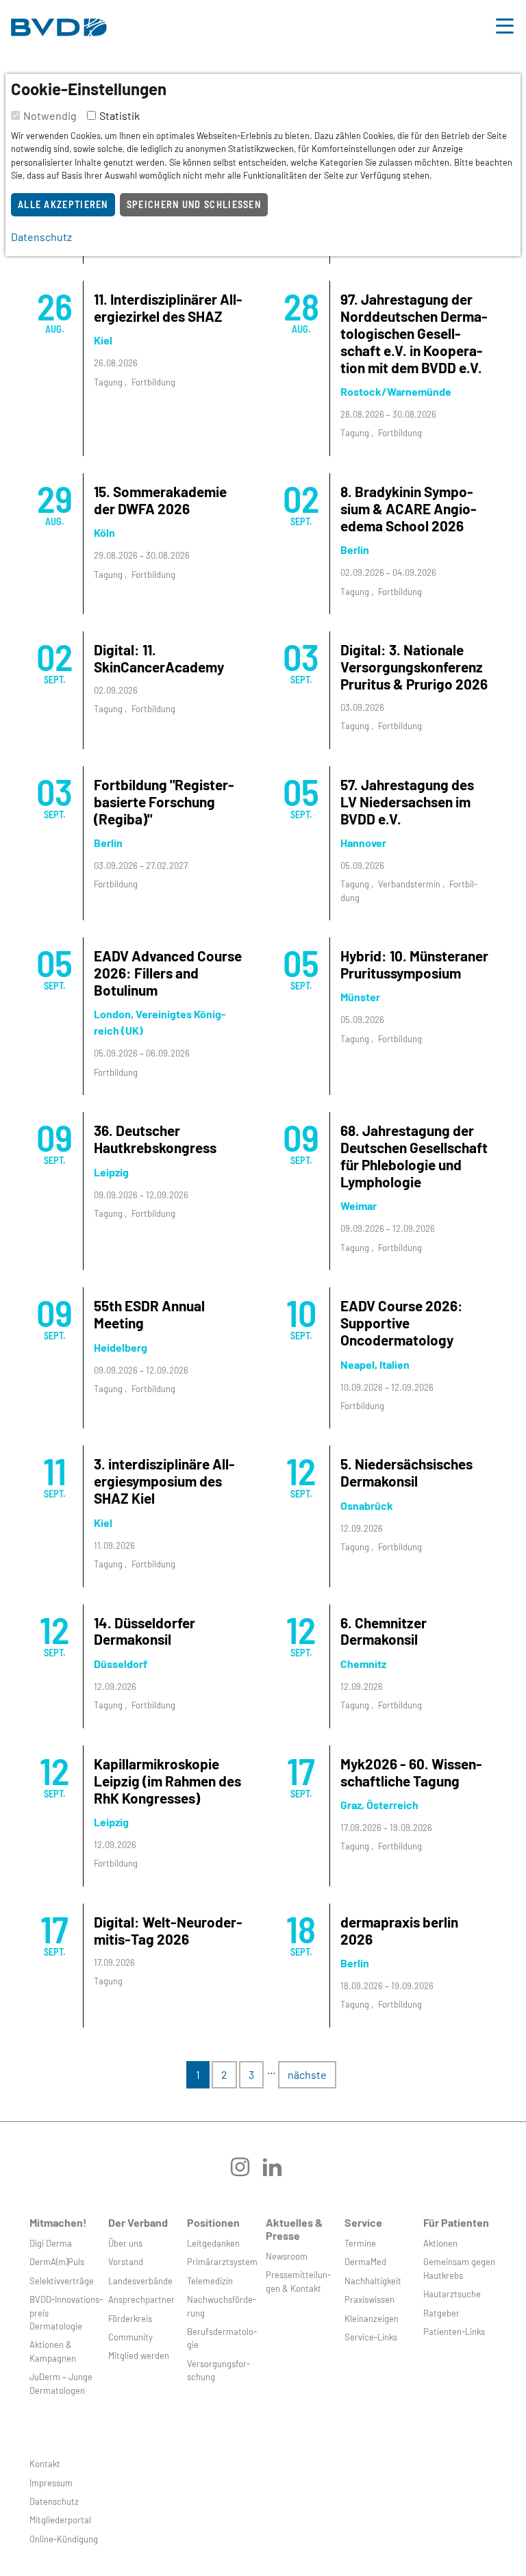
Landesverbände (140, 2281)
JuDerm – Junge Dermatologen (61, 2383)
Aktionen (440, 2243)
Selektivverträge (62, 2281)
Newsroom (287, 2256)
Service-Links (371, 2337)
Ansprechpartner (141, 2299)
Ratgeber (441, 2313)
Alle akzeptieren (63, 204)
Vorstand (126, 2262)
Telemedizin (210, 2281)
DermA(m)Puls (57, 2262)
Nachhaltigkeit (373, 2281)
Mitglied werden (139, 2356)
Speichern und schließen (194, 204)
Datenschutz (54, 2501)
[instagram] (247, 2172)
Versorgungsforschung (218, 2370)
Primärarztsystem (222, 2262)
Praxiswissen (370, 2299)
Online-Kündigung (64, 2539)
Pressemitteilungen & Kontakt (298, 2281)
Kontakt (45, 2464)
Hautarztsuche (452, 2294)
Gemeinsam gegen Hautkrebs (459, 2268)
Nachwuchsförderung (222, 2306)
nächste (307, 2074)
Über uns (125, 2243)
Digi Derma (51, 2243)
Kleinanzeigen (372, 2319)
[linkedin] (279, 2172)
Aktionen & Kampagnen (53, 2351)
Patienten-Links (454, 2332)
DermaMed (365, 2262)
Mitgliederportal (60, 2520)
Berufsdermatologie (222, 2338)
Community (130, 2337)
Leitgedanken (213, 2243)
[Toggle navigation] (505, 24)
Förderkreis (130, 2319)
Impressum (51, 2483)
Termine (360, 2243)
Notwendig (50, 115)
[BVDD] (59, 24)
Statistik (120, 115)
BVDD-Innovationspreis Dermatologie (66, 2313)
